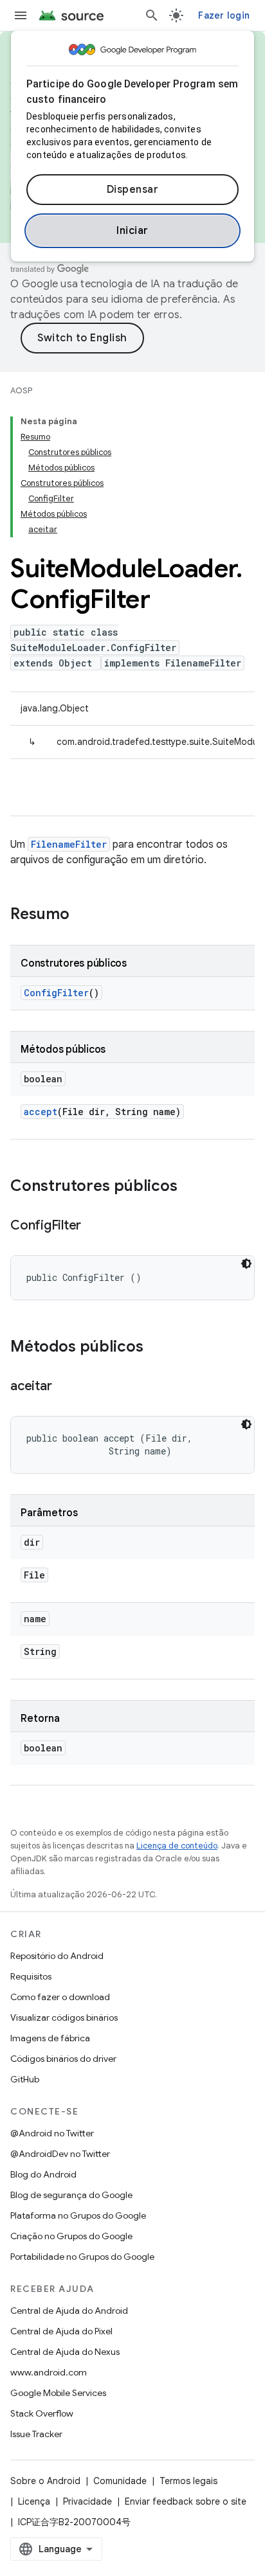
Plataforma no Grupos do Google (78, 2215)
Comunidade (120, 2481)
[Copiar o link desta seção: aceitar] (64, 1387)
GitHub (25, 2079)
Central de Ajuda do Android (69, 2311)
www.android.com (49, 2372)
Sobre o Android (45, 2481)
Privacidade (87, 2501)
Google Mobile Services (58, 2393)
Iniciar (132, 231)
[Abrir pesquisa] (152, 15)
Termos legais (188, 2481)
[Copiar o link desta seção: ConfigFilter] (94, 1226)
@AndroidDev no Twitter (60, 2154)
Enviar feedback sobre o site (186, 2501)
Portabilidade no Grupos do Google (82, 2257)
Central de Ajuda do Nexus (65, 2352)
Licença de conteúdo (177, 1846)
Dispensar (133, 190)
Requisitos (31, 1976)
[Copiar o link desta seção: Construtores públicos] (190, 1187)
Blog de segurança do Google (71, 2195)
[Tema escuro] (246, 1264)
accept (41, 1112)
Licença (34, 2501)
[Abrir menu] (21, 15)
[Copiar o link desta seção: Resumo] (82, 915)
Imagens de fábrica (50, 2038)
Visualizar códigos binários (64, 2017)
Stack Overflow (42, 2413)
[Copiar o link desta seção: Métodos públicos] (156, 1348)
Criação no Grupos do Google (71, 2236)
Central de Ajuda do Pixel (61, 2331)
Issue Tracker (36, 2434)
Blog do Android (43, 2174)
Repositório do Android (57, 1956)
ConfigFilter (56, 993)
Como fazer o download (60, 1997)
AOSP (21, 390)
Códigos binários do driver (63, 2059)
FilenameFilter (69, 844)
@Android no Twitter (52, 2133)
